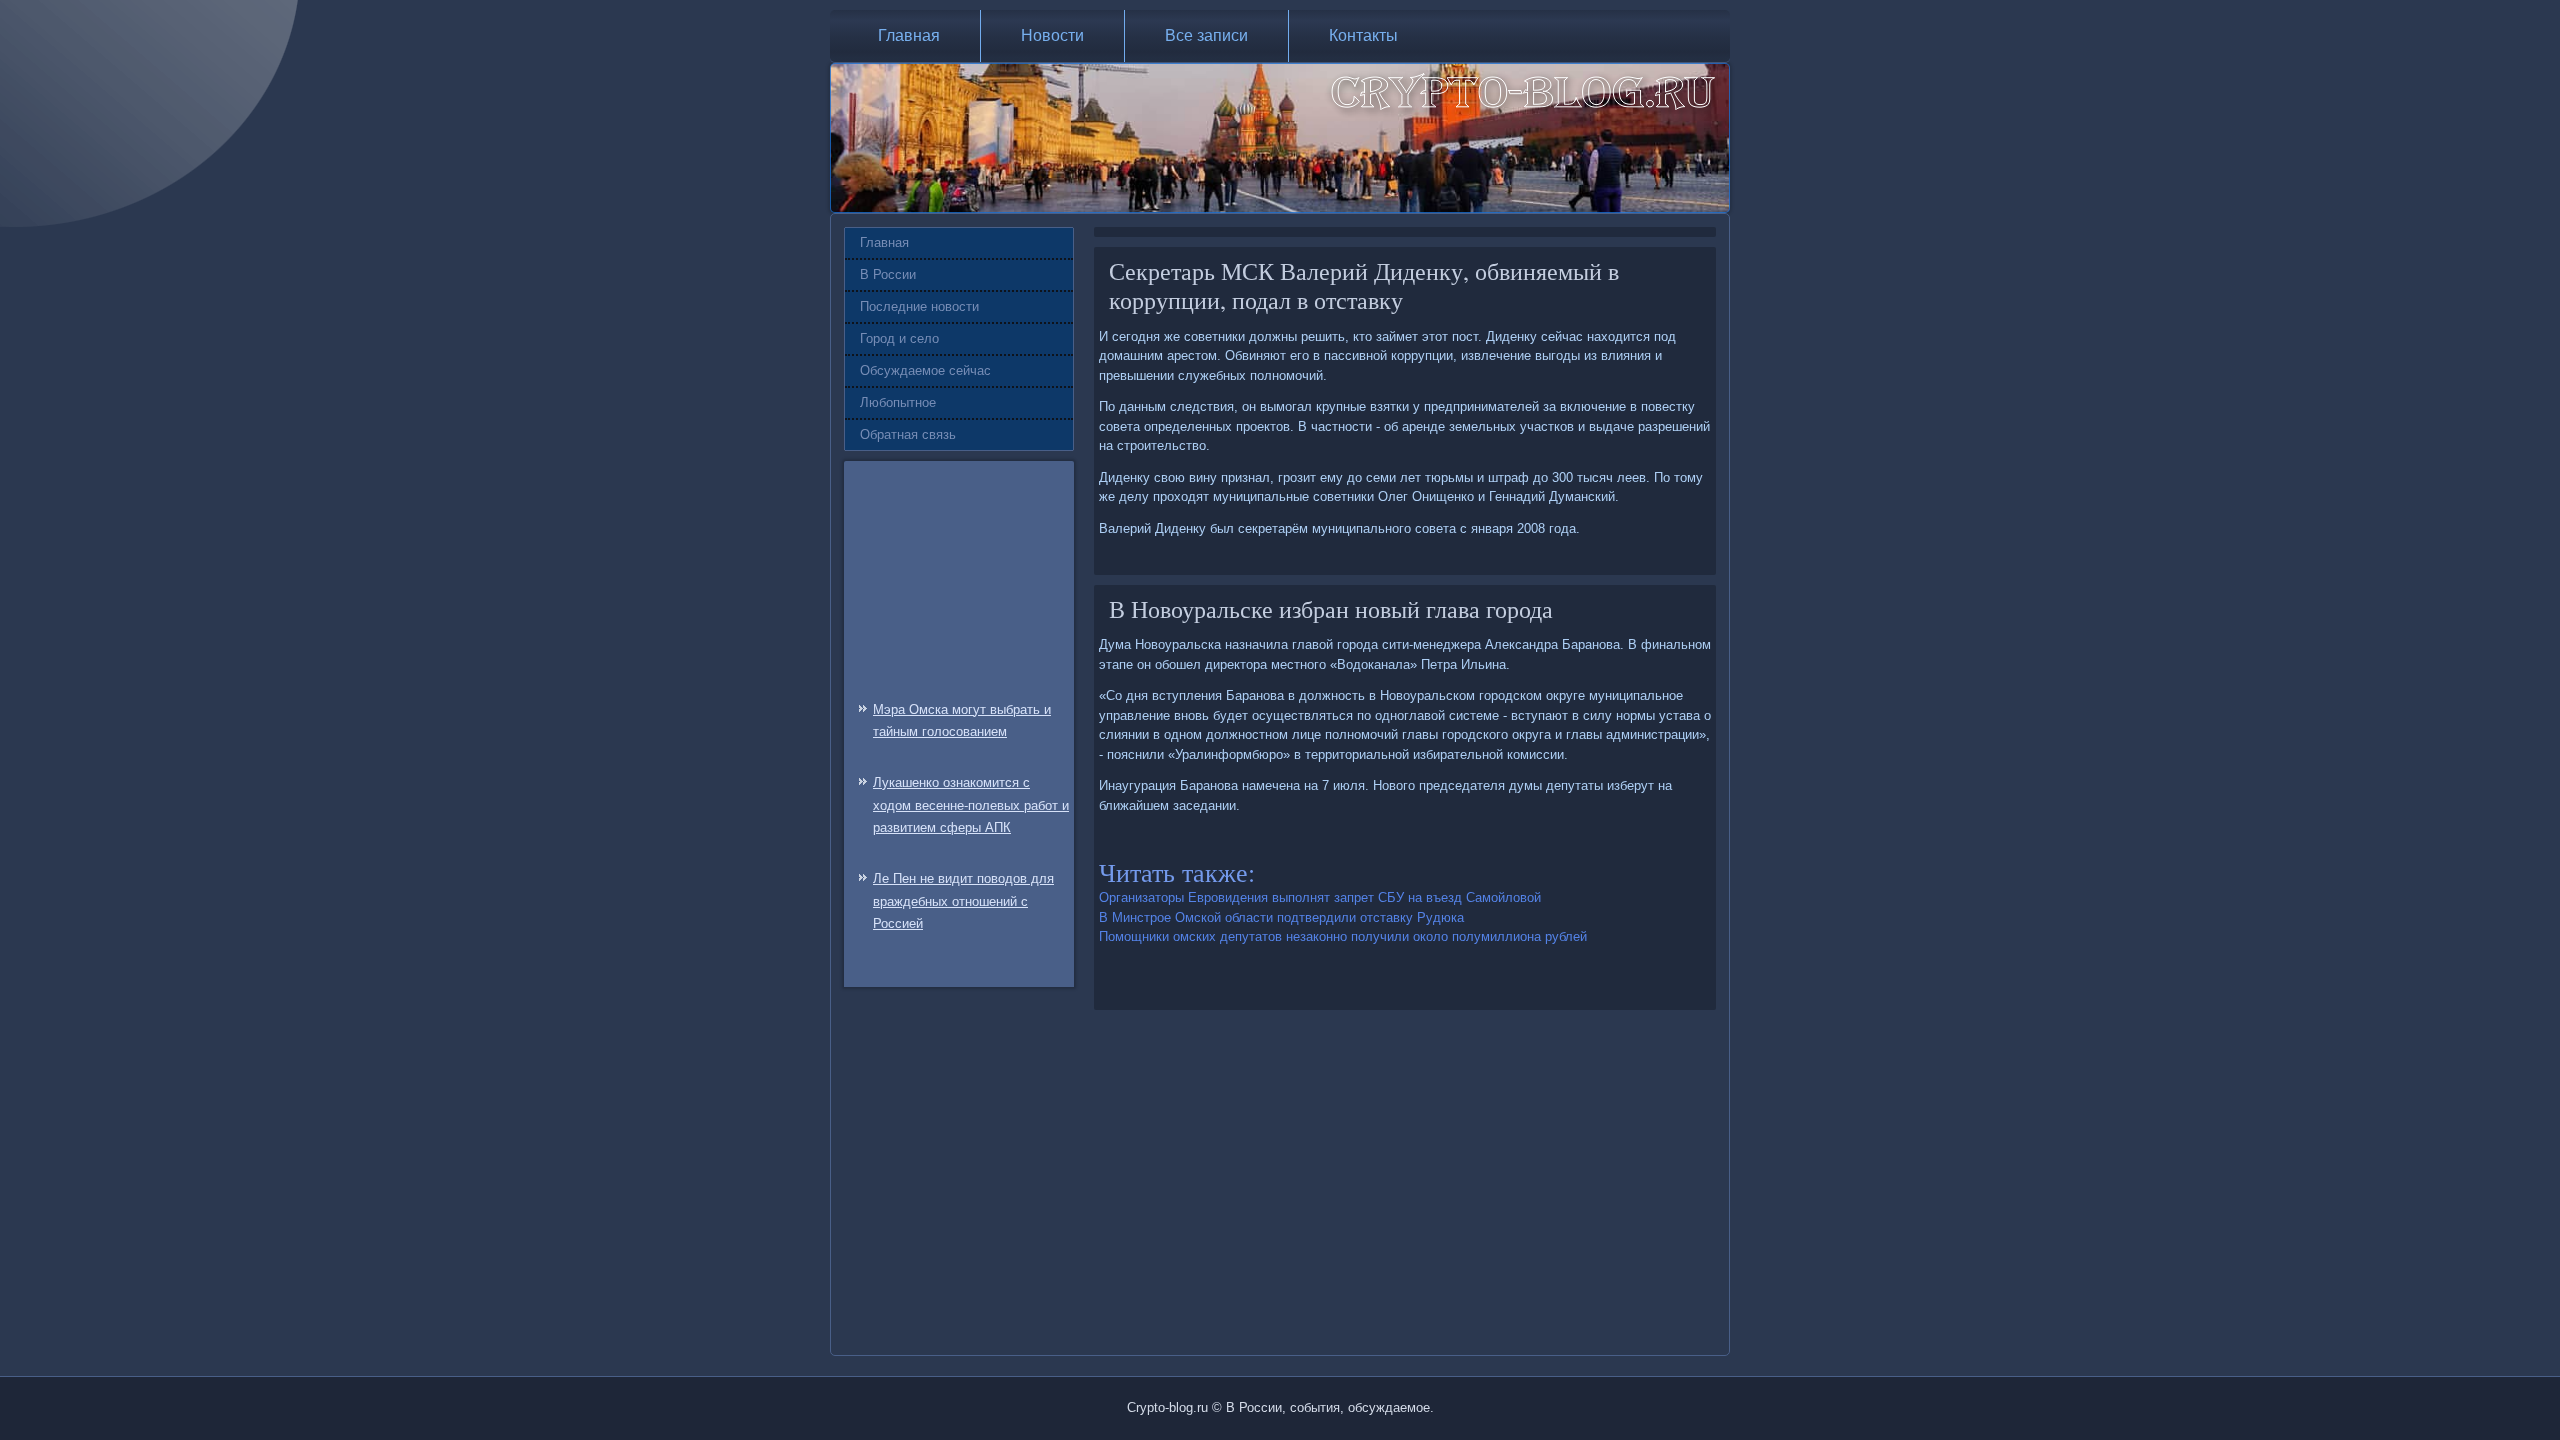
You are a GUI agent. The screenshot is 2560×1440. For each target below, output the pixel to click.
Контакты (1363, 35)
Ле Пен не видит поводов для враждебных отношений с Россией (963, 901)
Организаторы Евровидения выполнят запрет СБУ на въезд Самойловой (1320, 897)
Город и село (899, 338)
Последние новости (919, 306)
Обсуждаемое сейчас (925, 370)
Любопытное (898, 402)
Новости (1052, 35)
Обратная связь (908, 434)
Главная (909, 35)
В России (888, 274)
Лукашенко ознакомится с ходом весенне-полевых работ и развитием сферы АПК (971, 805)
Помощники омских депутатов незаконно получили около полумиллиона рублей (1343, 936)
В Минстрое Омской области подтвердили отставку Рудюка (1281, 917)
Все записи (1206, 35)
